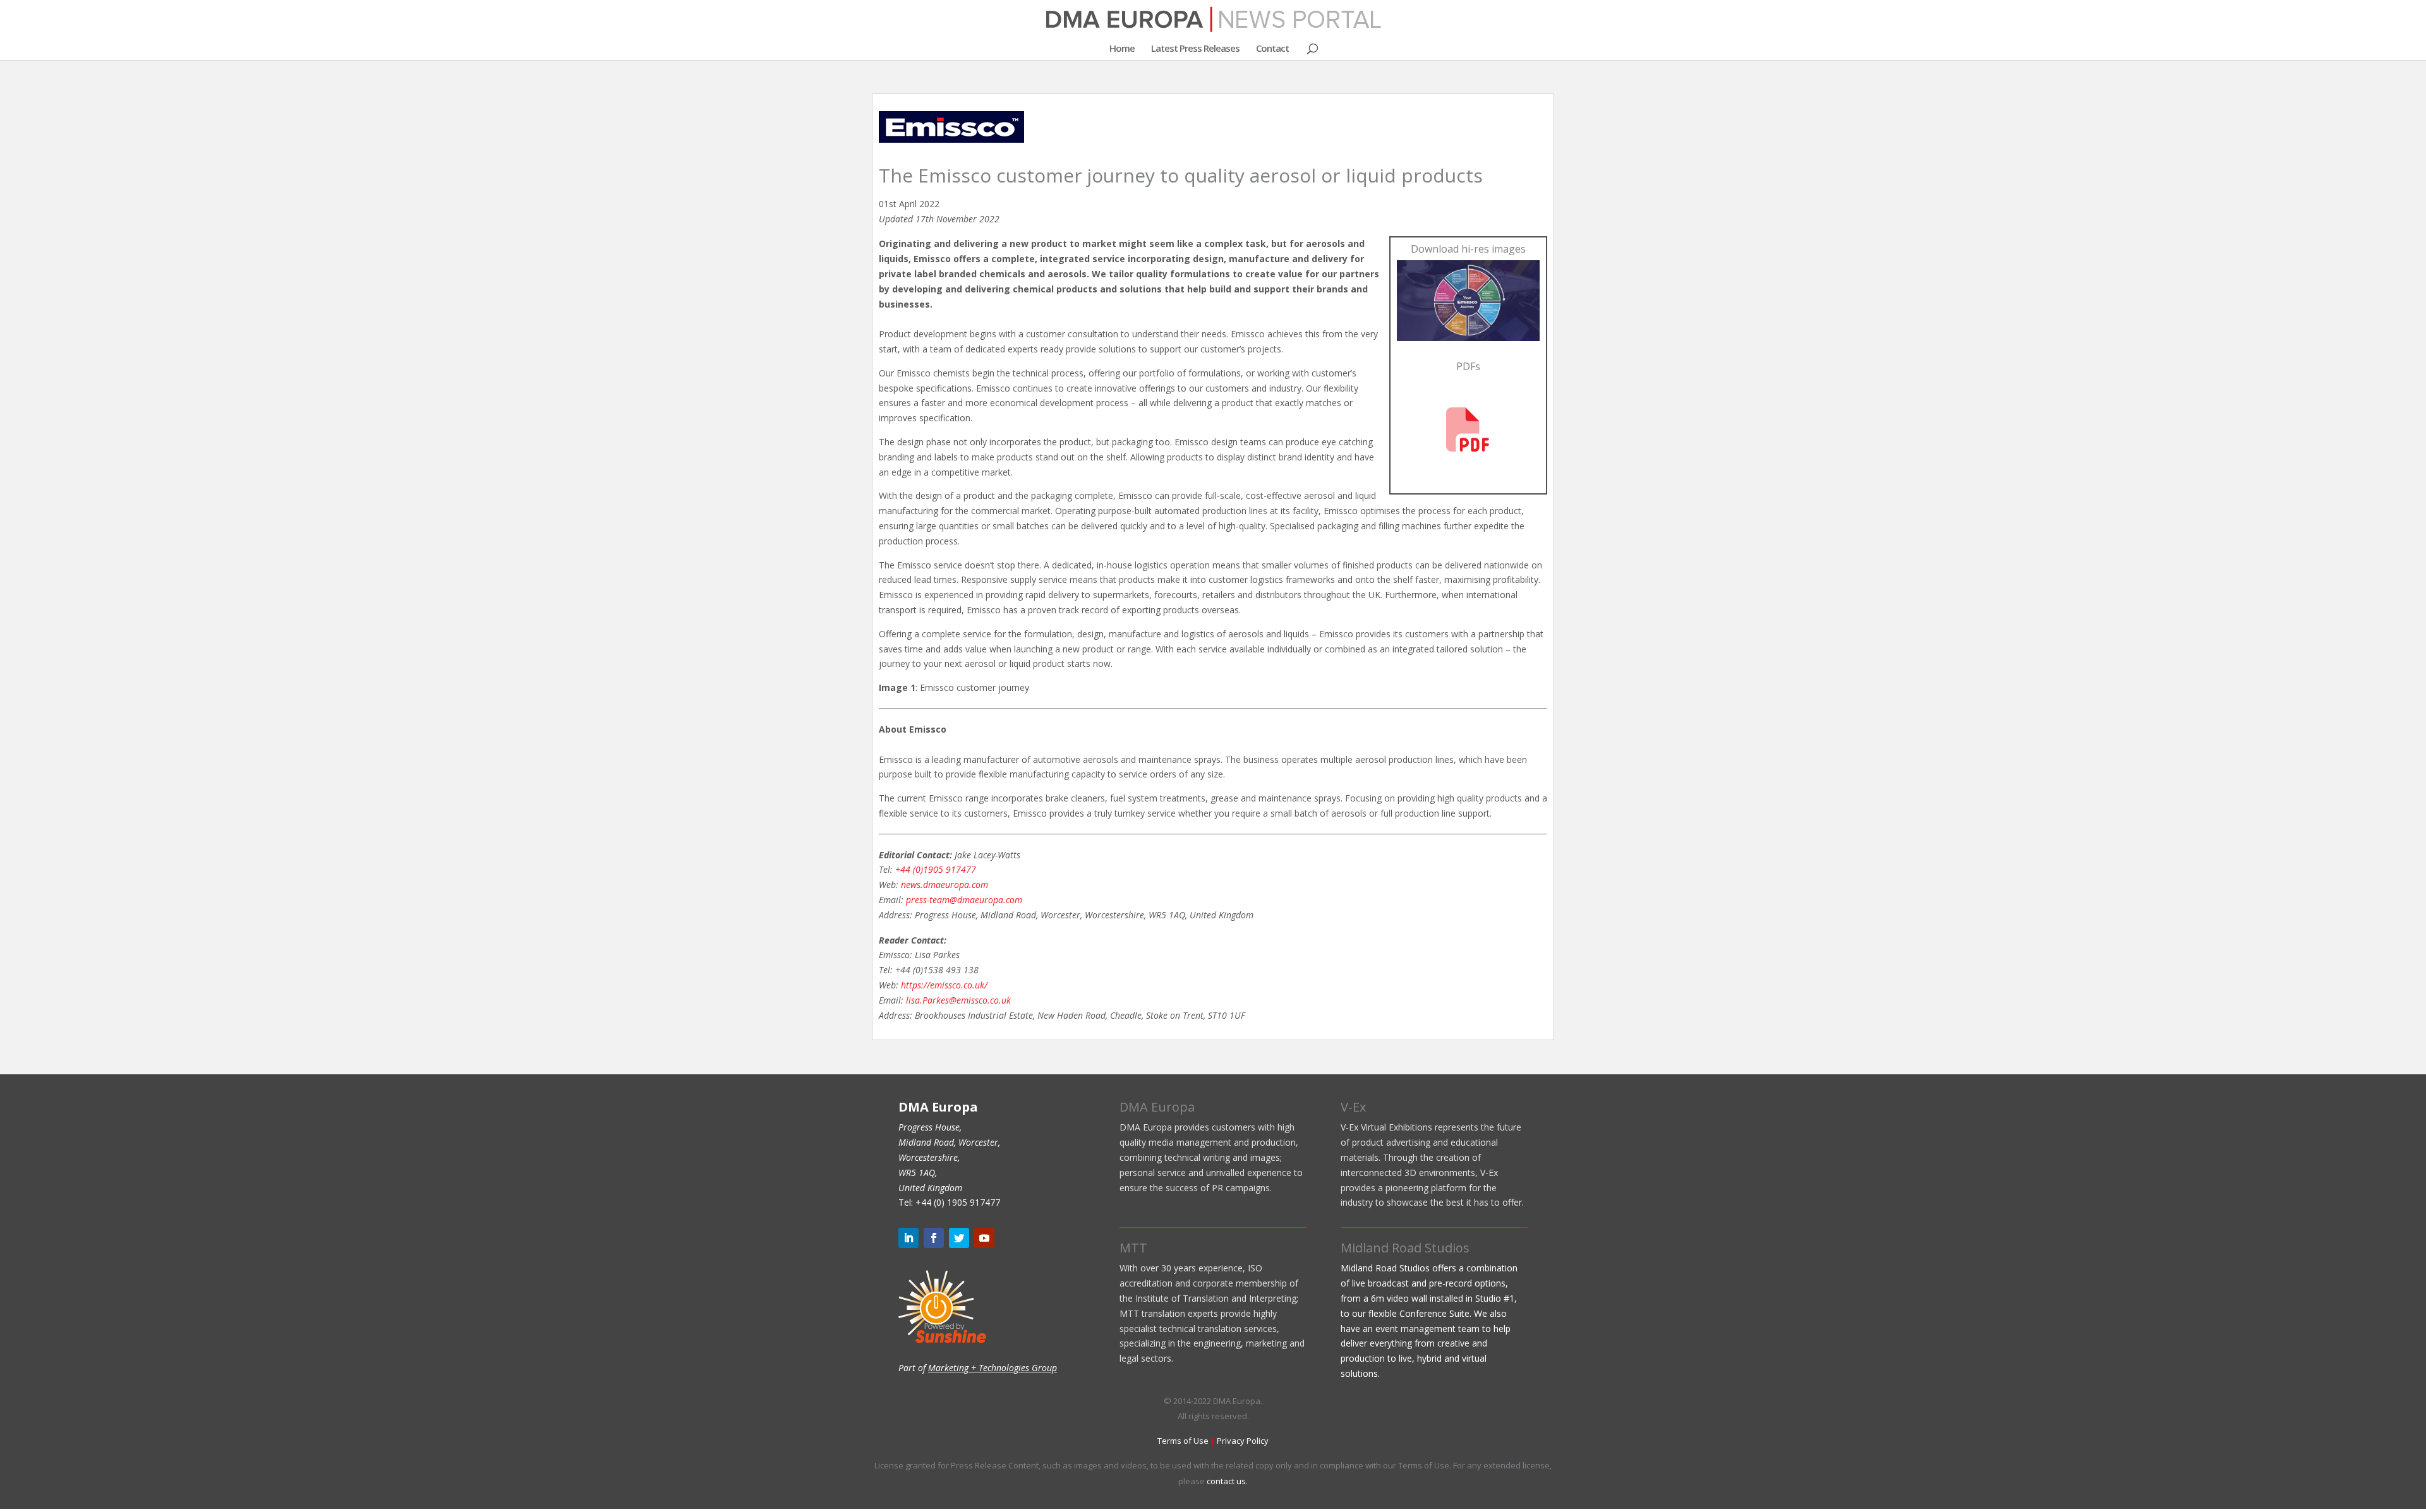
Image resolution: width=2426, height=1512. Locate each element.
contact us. (1227, 1481)
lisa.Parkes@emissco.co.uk (958, 1000)
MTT (1133, 1248)
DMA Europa (1157, 1107)
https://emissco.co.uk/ (944, 985)
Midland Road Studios (1405, 1248)
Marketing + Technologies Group (993, 1368)
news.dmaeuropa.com (944, 885)
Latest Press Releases (1195, 49)
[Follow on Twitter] (959, 1238)
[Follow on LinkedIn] (908, 1238)
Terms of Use (1183, 1441)
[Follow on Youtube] (984, 1238)
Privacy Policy (1243, 1441)
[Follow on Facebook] (934, 1238)
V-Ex (1353, 1107)
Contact (1272, 49)
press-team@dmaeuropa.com (964, 900)
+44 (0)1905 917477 (936, 869)
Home (1122, 49)
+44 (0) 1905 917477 (958, 1202)
